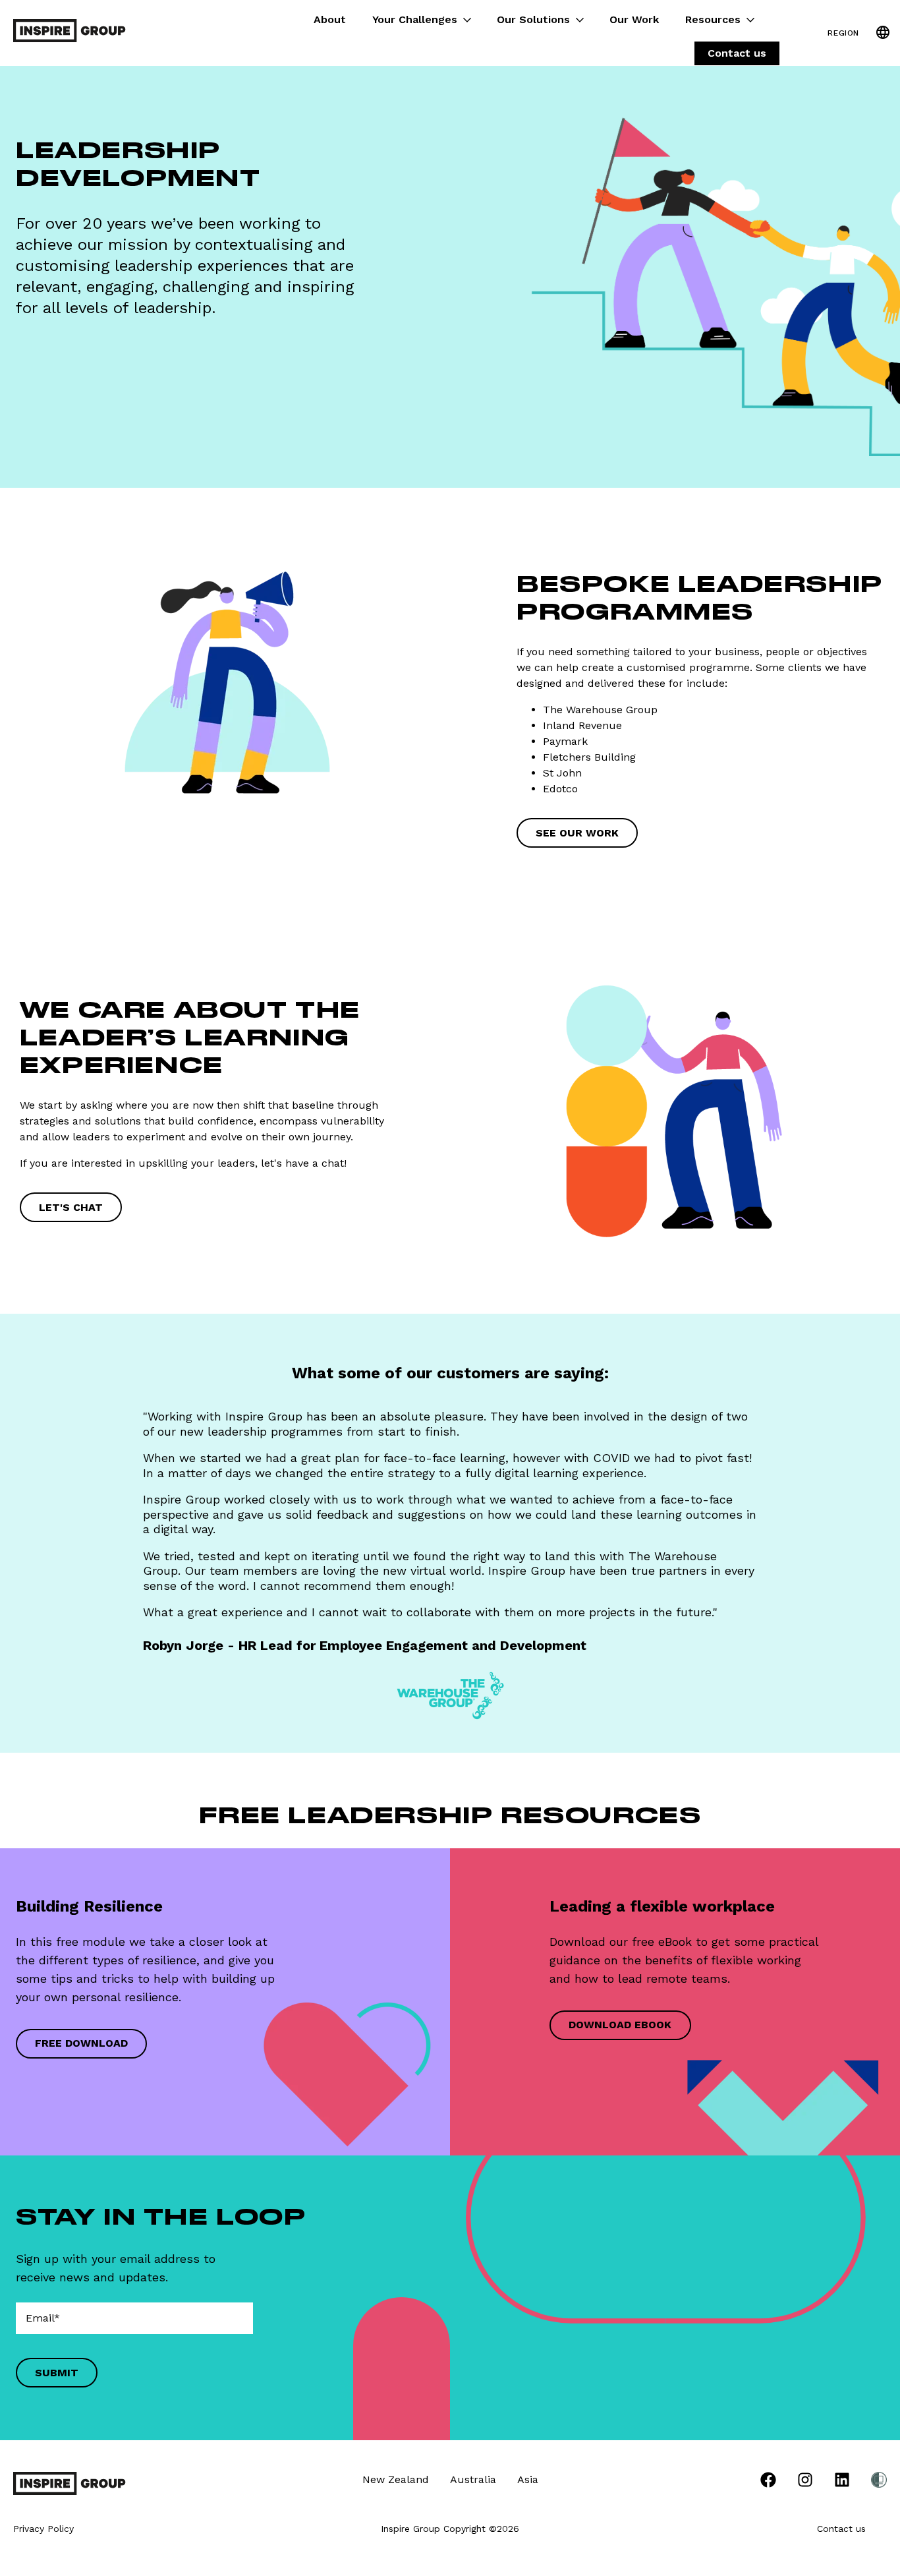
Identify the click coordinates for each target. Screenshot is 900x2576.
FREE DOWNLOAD (81, 2043)
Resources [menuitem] (713, 19)
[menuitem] (768, 2482)
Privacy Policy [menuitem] (43, 2529)
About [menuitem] (330, 19)
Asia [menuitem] (528, 2479)
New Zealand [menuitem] (396, 2479)
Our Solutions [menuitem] (533, 19)
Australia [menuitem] (473, 2479)
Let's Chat (71, 1207)
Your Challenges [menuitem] (415, 19)
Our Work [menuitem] (634, 19)
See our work (577, 833)
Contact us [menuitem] (737, 53)
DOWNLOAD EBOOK (620, 2025)
